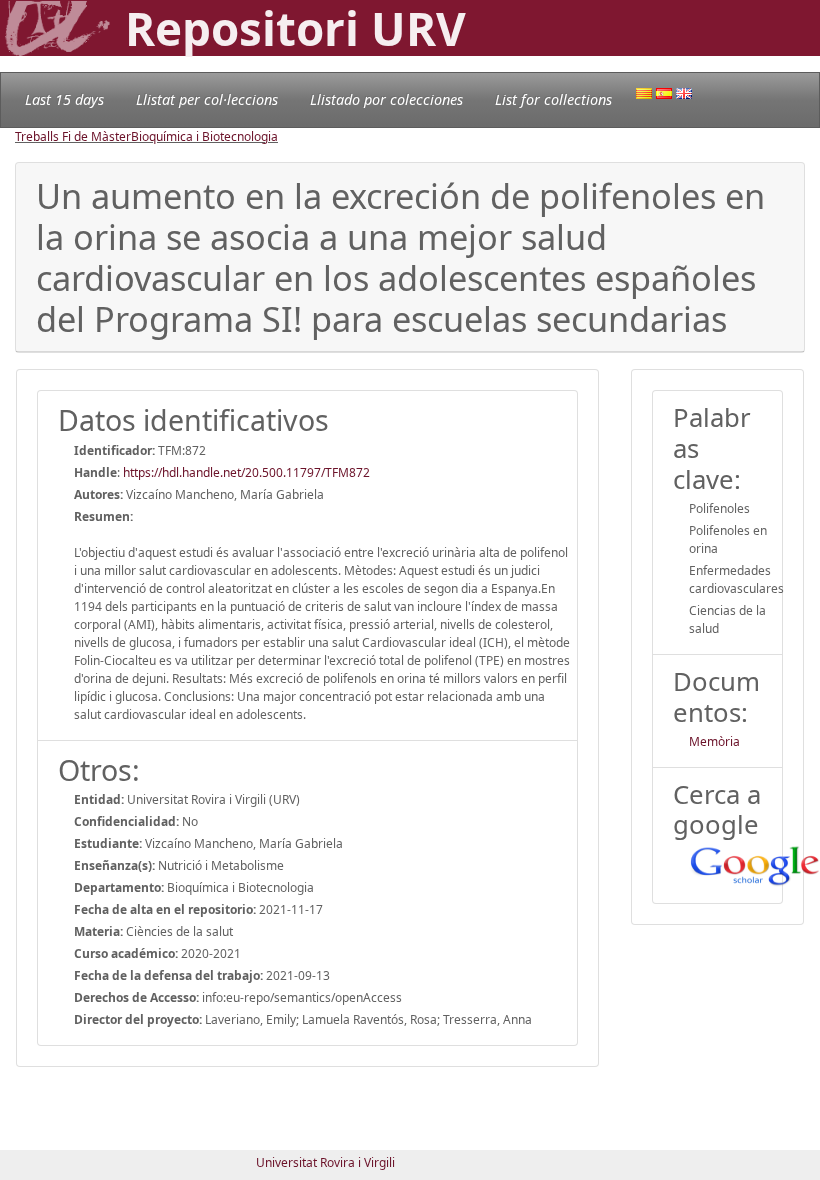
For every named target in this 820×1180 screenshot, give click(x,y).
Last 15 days (64, 99)
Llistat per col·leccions (207, 99)
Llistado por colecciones (386, 99)
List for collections (553, 99)
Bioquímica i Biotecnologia (204, 136)
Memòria (714, 741)
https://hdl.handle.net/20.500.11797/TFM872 (246, 472)
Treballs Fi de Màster (73, 136)
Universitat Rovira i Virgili (325, 1162)
